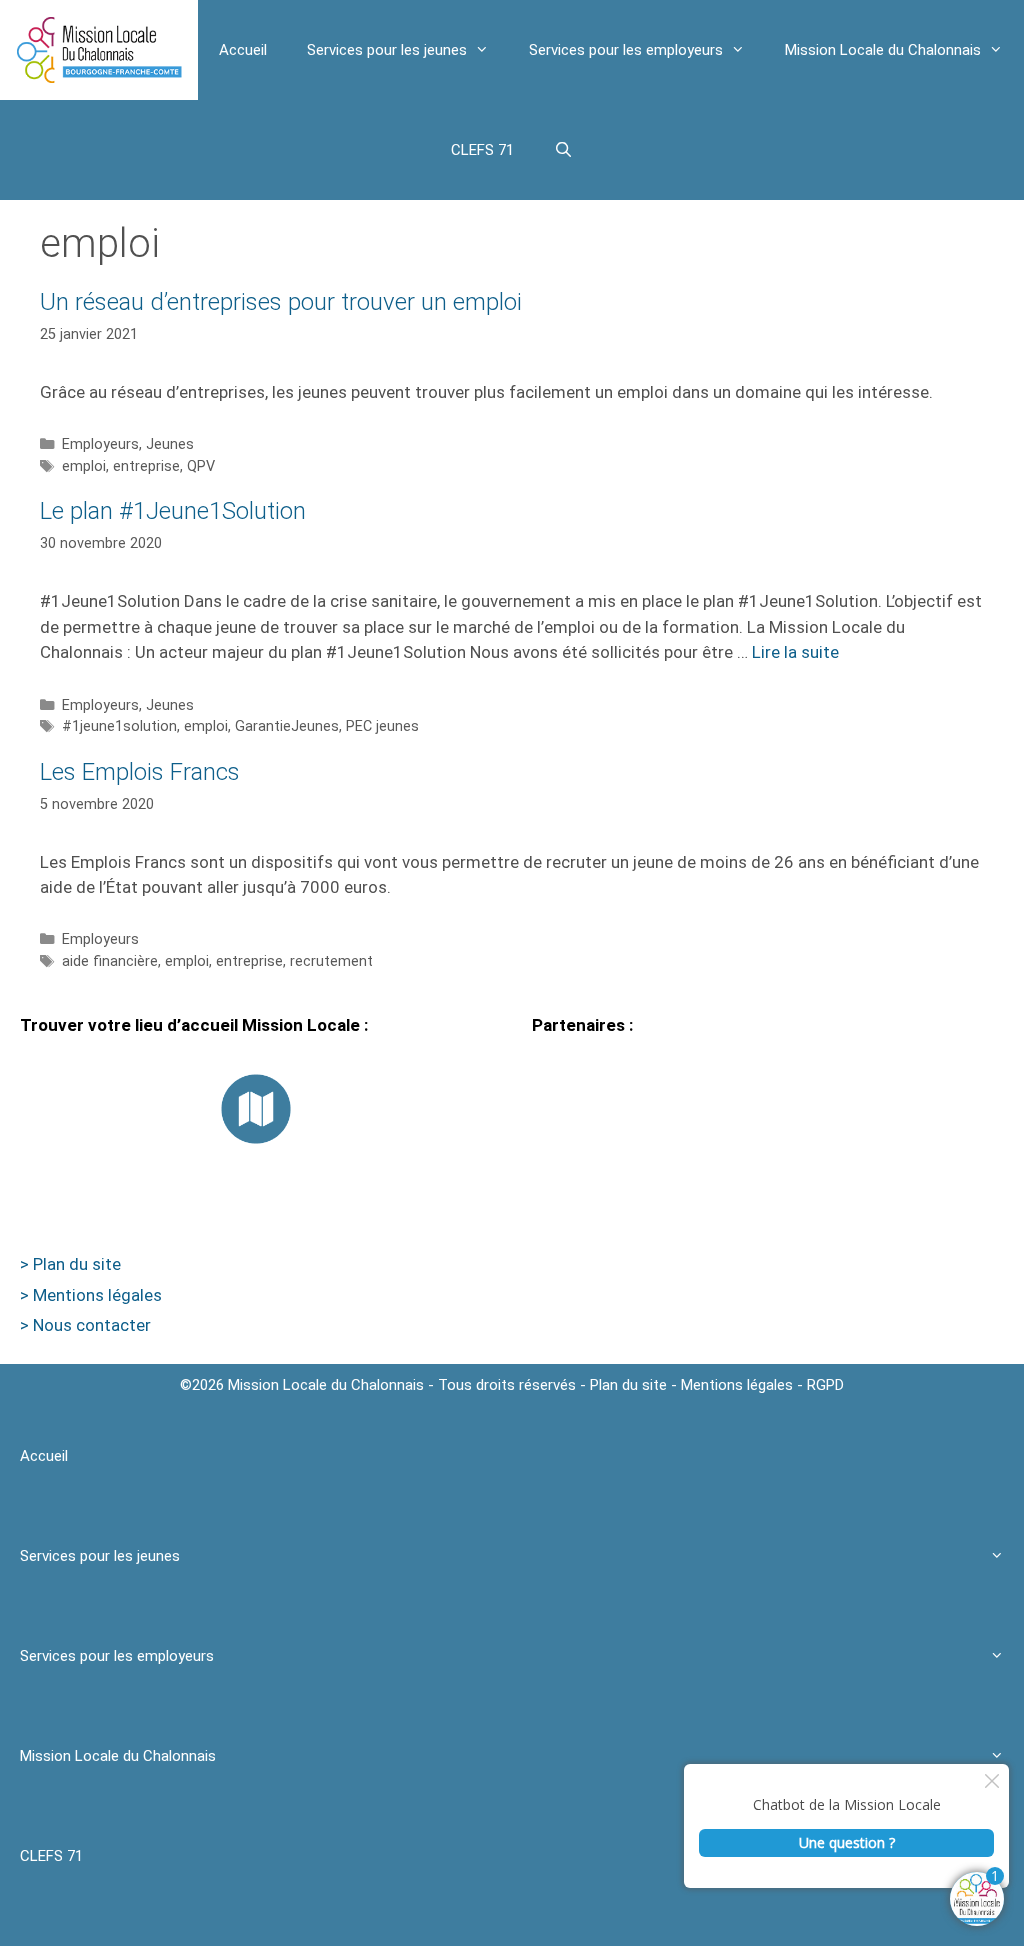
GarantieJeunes (287, 726)
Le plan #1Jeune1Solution (173, 511)
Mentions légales (737, 1385)
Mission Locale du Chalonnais (883, 50)
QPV (201, 466)
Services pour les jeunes (387, 50)
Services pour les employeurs (626, 50)
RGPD (825, 1385)
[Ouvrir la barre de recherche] (563, 150)
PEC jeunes (382, 726)
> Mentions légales (91, 1295)
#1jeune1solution (119, 726)
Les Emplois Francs (140, 772)
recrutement (331, 961)
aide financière (110, 961)
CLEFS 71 (482, 150)
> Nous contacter (85, 1325)
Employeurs (100, 444)
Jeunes (170, 444)
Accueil (243, 50)
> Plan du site (70, 1264)
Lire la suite (795, 652)
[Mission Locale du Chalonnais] (99, 50)
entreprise (146, 466)
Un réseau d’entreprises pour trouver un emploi (281, 302)
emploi (84, 466)
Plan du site (628, 1385)
